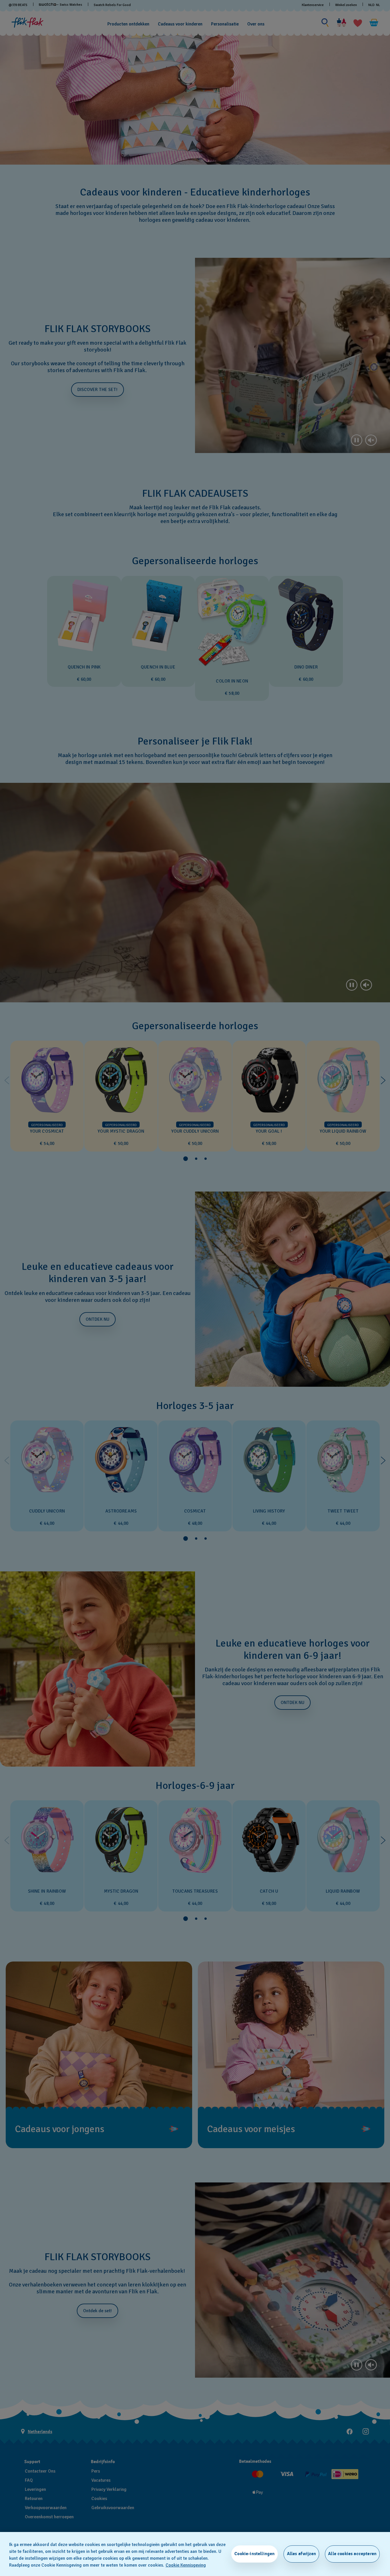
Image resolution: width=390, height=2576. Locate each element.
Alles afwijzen (301, 2554)
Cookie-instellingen (255, 2554)
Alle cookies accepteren (352, 2554)
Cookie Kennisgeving (186, 2565)
